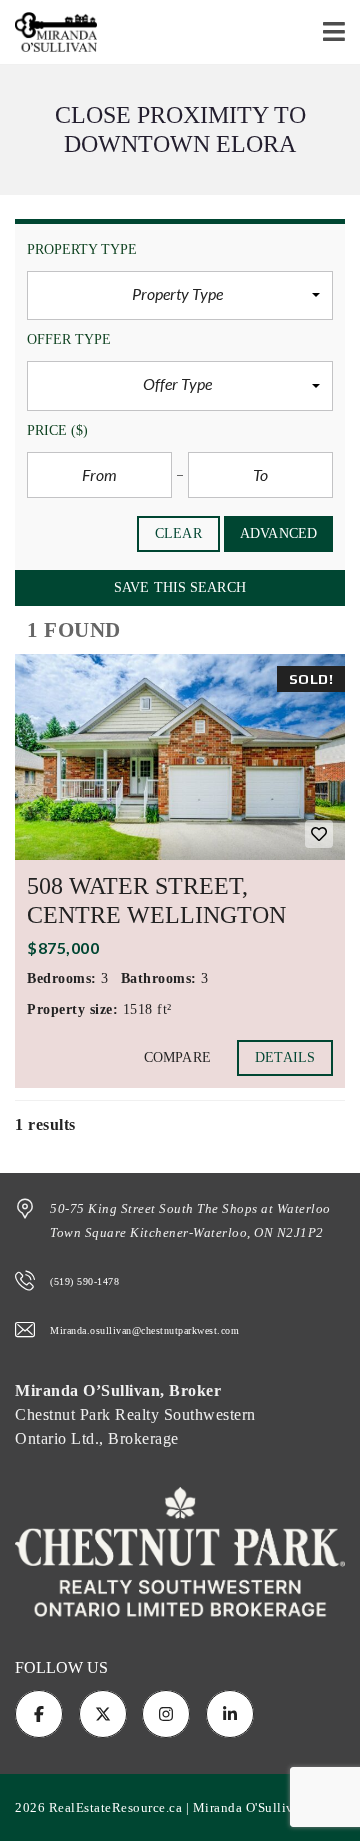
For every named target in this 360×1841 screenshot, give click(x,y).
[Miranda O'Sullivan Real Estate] (48, 32)
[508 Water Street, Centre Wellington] (180, 757)
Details (285, 1057)
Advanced (278, 533)
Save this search (180, 587)
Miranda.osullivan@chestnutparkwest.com (144, 1330)
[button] (180, 296)
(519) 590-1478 (84, 1281)
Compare (177, 1057)
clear (178, 533)
